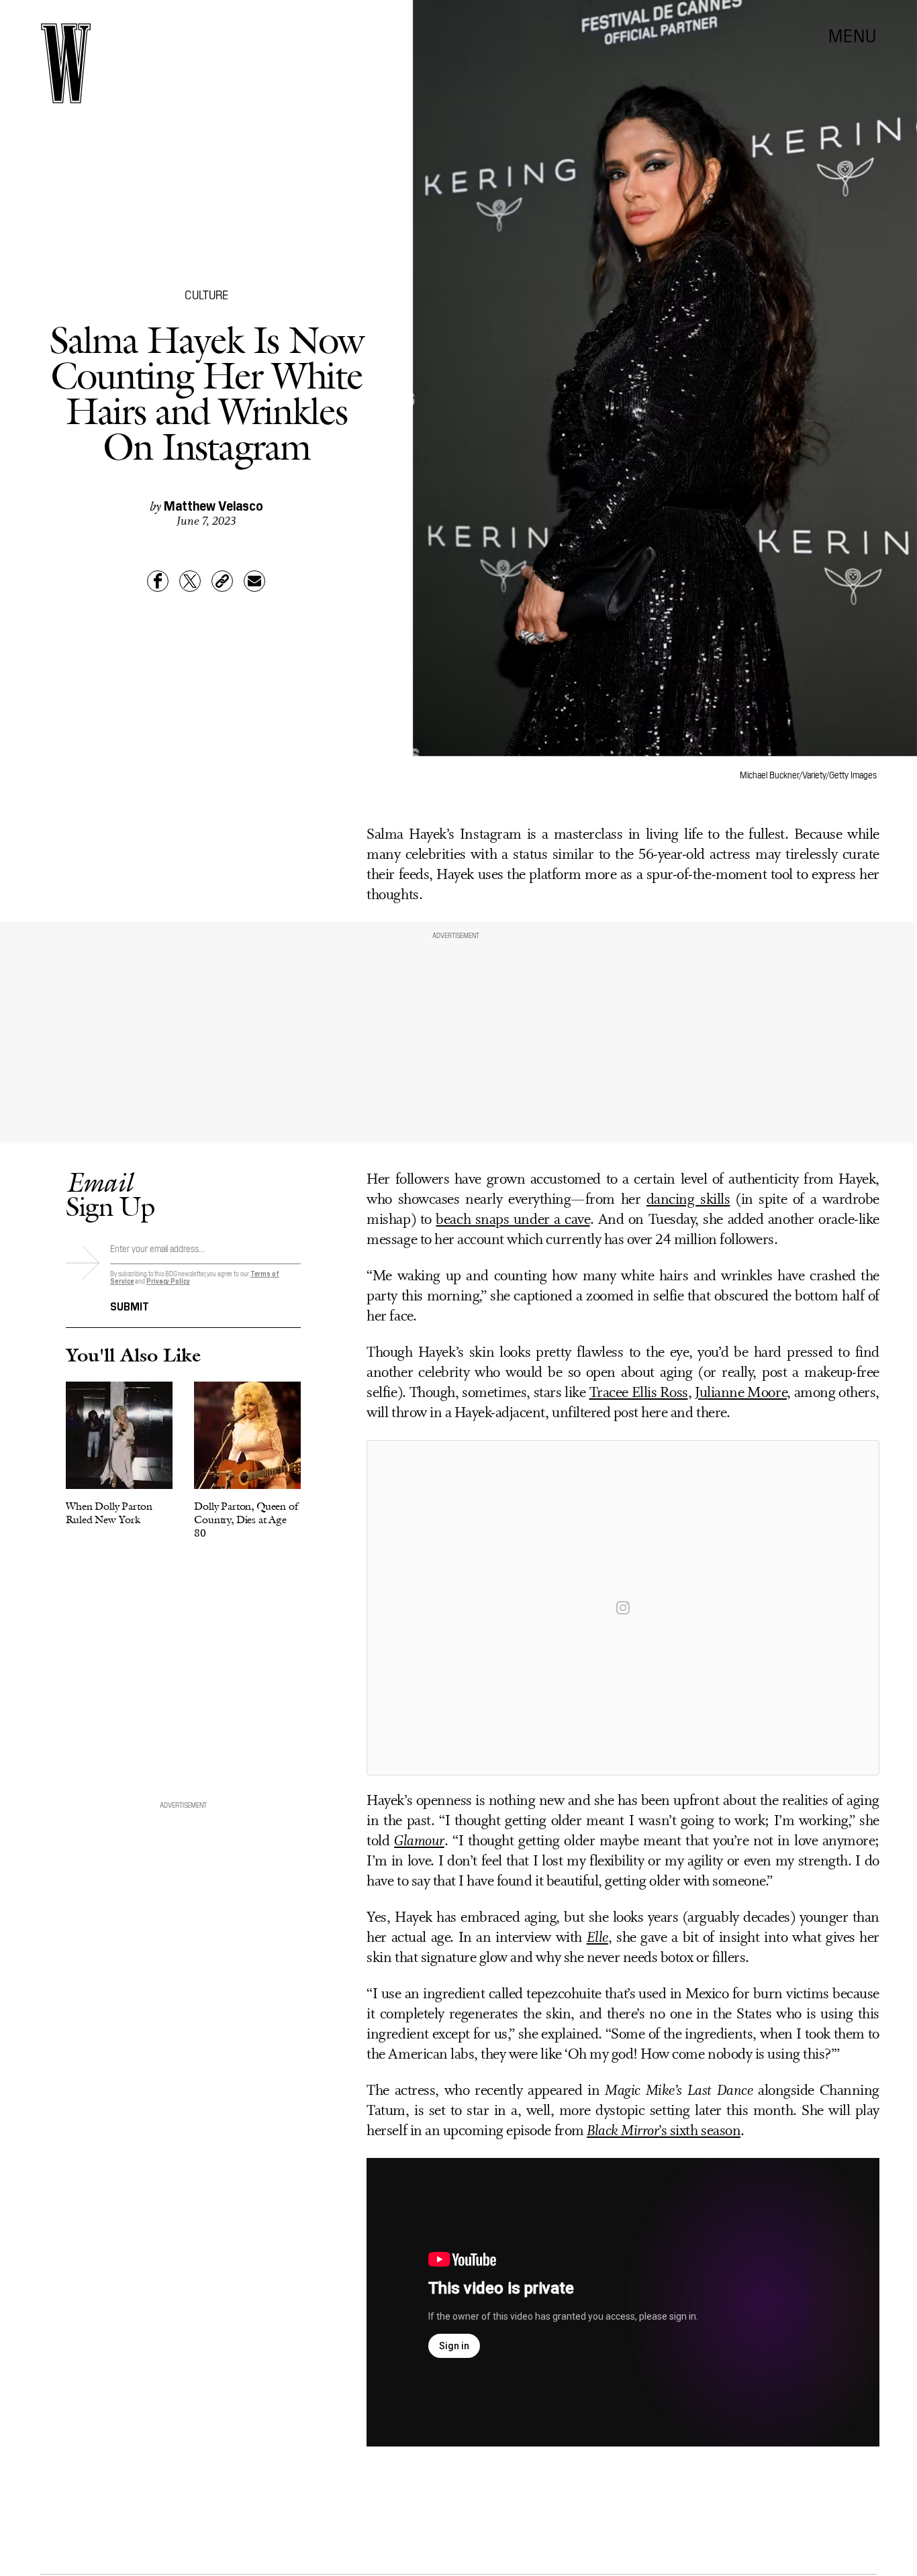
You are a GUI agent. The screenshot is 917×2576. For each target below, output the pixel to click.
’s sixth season (664, 2131)
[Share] (158, 581)
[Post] (190, 581)
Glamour (419, 1842)
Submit (130, 1305)
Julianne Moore (741, 1393)
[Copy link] (222, 581)
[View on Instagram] (623, 1608)
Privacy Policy (168, 1281)
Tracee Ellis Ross (639, 1393)
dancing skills (688, 1200)
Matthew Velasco (213, 505)
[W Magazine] (66, 63)
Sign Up (110, 1194)
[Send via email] (254, 581)
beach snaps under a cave (513, 1220)
